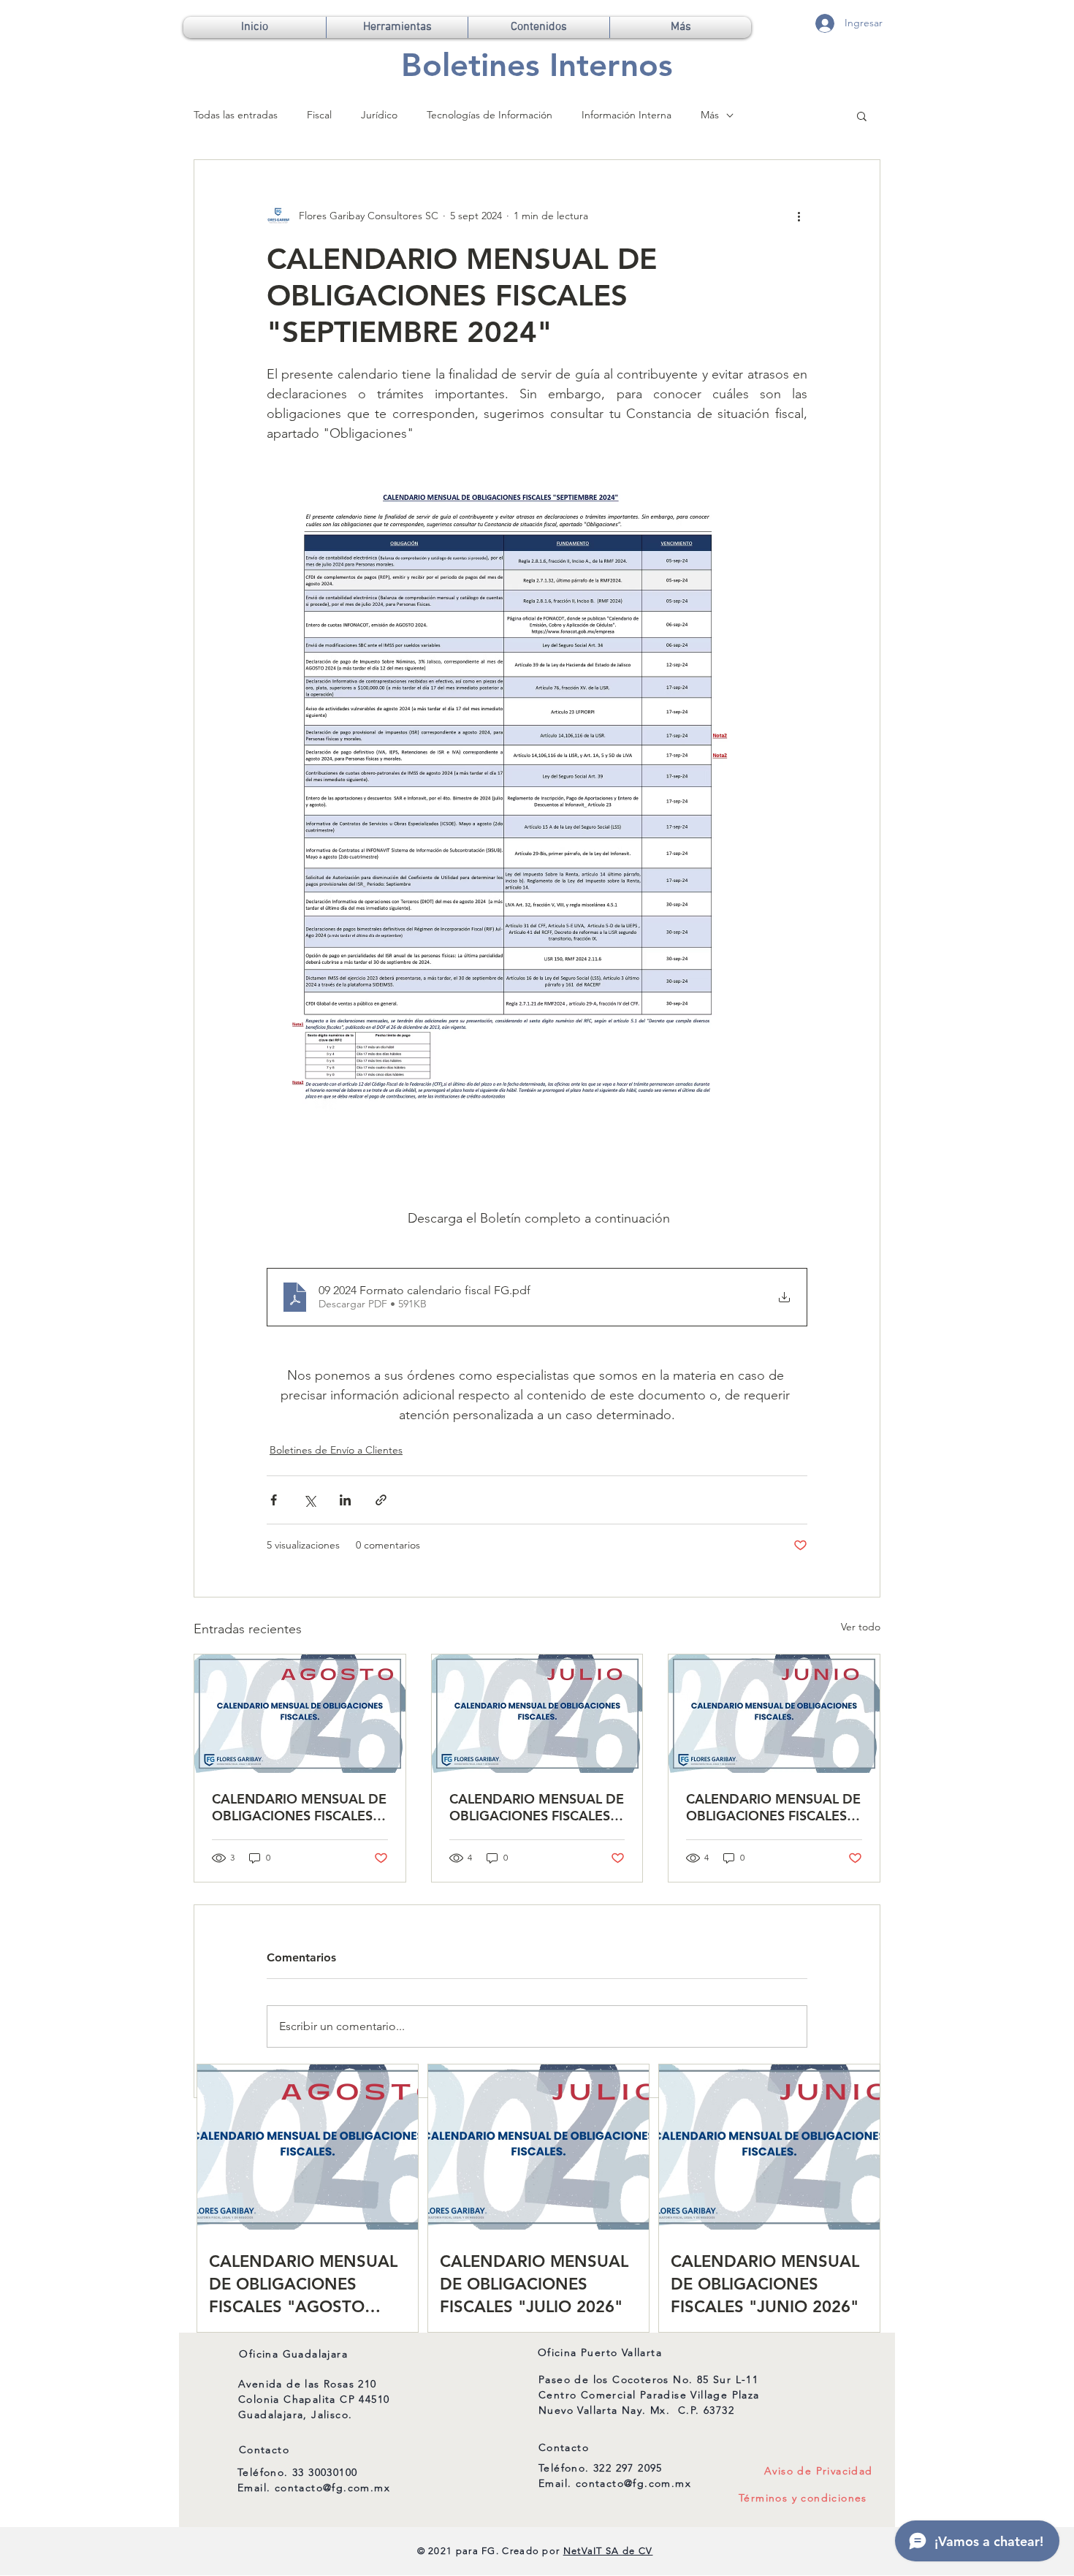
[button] (397, 27)
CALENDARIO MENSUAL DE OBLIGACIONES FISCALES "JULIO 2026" (537, 1807)
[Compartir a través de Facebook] (274, 1500)
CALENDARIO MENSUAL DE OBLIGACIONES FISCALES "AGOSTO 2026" (299, 1807)
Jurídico (379, 115)
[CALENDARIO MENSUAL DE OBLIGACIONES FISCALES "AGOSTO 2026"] (300, 1714)
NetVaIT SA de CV (608, 2551)
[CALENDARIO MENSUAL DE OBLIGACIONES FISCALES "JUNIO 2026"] (774, 1714)
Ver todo (861, 1627)
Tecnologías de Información (490, 115)
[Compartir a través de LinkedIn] (345, 1500)
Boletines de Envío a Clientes (336, 1450)
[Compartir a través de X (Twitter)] (309, 1500)
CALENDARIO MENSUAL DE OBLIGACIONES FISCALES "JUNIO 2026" (773, 1807)
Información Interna (626, 115)
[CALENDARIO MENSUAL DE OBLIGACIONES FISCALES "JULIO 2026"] (537, 1714)
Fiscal (319, 115)
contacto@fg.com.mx (332, 2488)
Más (710, 115)
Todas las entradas (236, 115)
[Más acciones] (799, 216)
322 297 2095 (628, 2468)
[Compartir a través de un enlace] (381, 1500)
